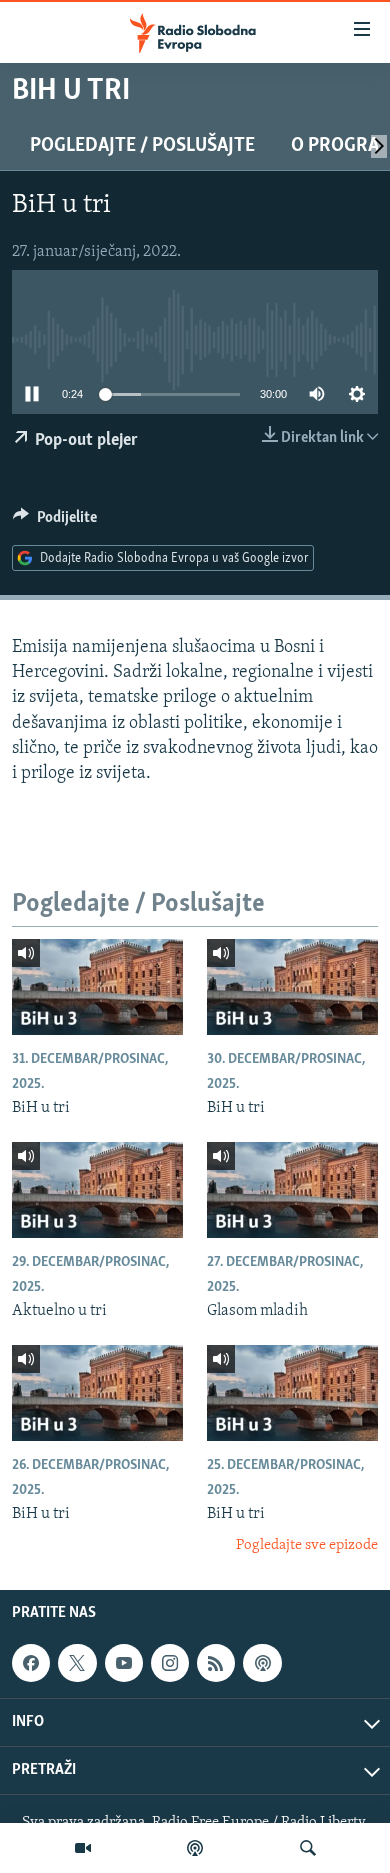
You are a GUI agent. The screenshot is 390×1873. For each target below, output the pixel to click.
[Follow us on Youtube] (124, 1663)
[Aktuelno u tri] (97, 1190)
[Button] (55, 522)
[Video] (83, 1848)
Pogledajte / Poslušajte (142, 146)
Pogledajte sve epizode (307, 1545)
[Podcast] (195, 1848)
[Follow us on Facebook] (31, 1663)
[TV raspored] (262, 1663)
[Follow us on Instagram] (170, 1663)
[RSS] (216, 1663)
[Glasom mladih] (292, 1190)
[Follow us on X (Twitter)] (77, 1663)
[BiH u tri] (97, 987)
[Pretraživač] (308, 1848)
